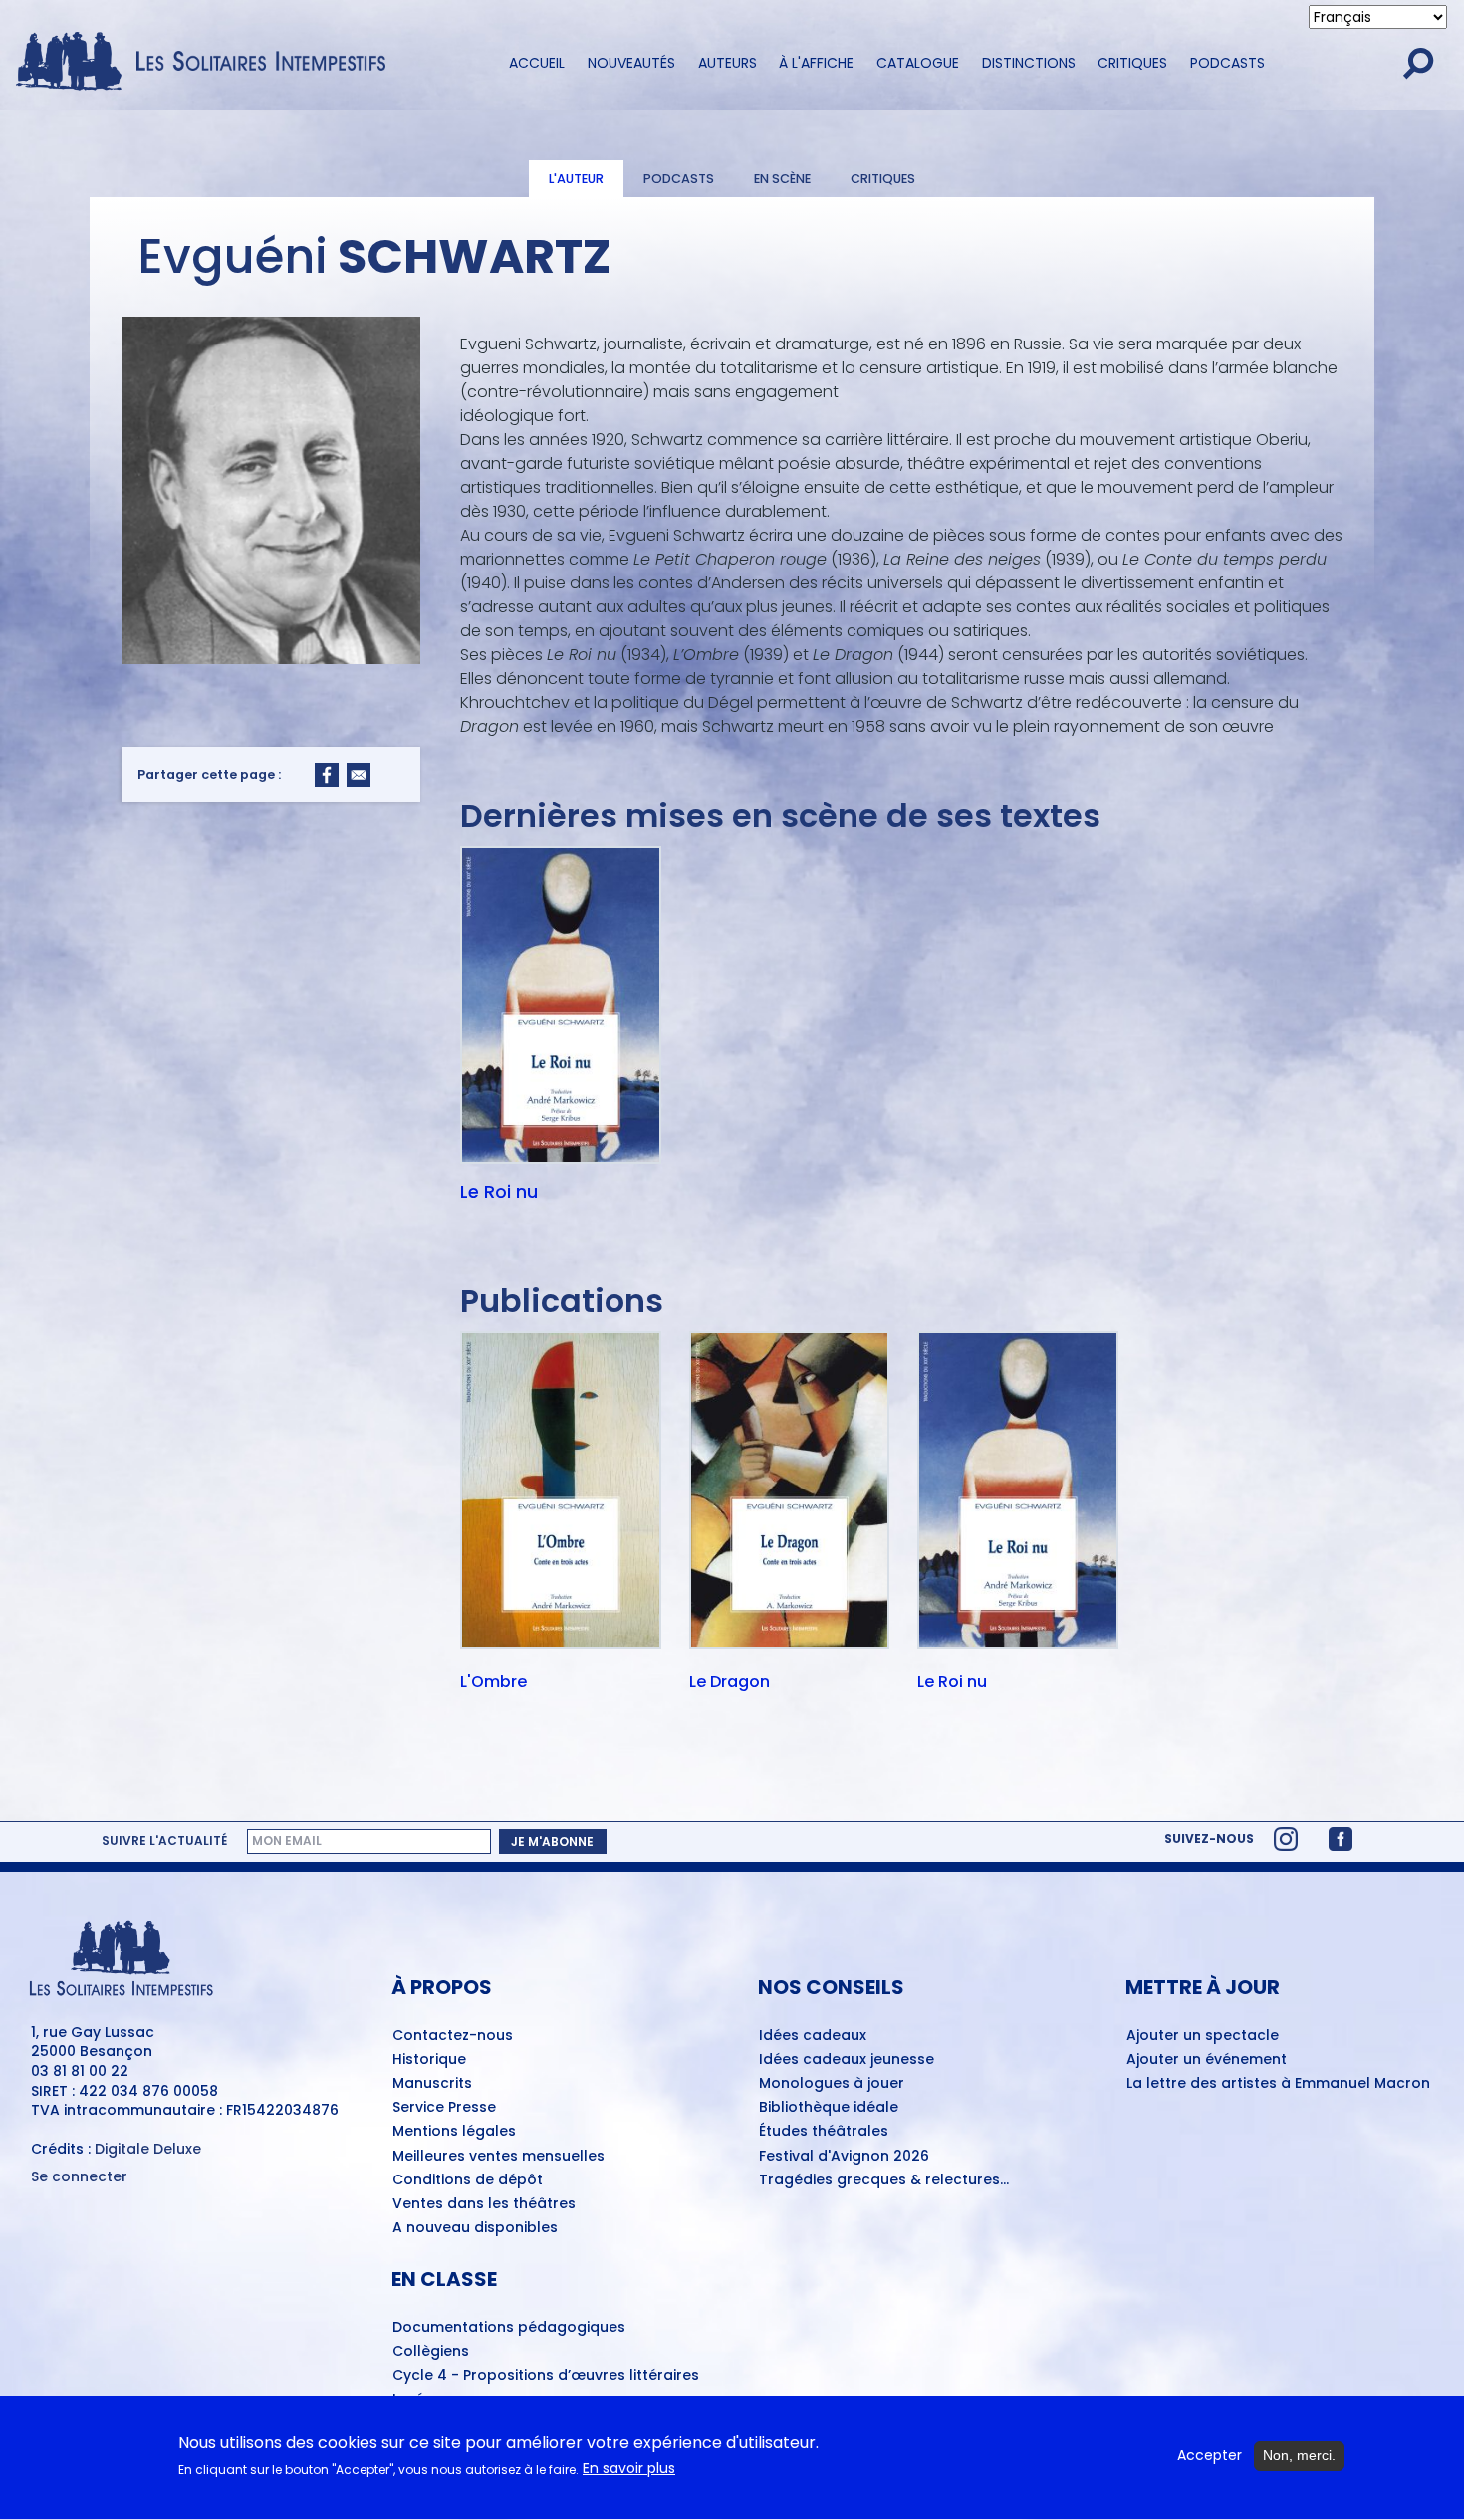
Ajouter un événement (1207, 2060)
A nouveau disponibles (475, 2228)
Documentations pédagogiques (509, 2328)
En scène (782, 179)
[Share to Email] (359, 775)
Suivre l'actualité (164, 1841)
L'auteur (576, 179)
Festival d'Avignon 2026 (844, 2157)
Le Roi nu (499, 1192)
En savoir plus (629, 2470)
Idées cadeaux (813, 2036)
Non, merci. (1299, 2455)
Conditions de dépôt (468, 2180)
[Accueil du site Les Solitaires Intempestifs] (208, 63)
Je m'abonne (552, 1841)
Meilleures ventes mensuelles (498, 2157)
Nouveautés (631, 63)
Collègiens (431, 2352)
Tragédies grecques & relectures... (884, 2180)
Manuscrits (432, 2084)
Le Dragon (730, 1683)
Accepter (1210, 2456)
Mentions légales (454, 2132)
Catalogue (918, 63)
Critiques (1132, 63)
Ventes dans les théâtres (484, 2204)
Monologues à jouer (832, 2084)
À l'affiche (816, 63)
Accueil (537, 63)
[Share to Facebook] (327, 775)
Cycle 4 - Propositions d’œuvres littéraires (546, 2376)
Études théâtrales (824, 2132)
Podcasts (1227, 63)
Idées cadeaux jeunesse (847, 2060)
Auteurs (728, 63)
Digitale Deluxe (148, 2149)
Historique (429, 2060)
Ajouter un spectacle (1203, 2036)
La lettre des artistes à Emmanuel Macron (1278, 2084)
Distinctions (1029, 63)
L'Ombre (493, 1683)
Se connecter (79, 2177)
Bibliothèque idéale (829, 2108)
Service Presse (444, 2108)
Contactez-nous (453, 2036)
